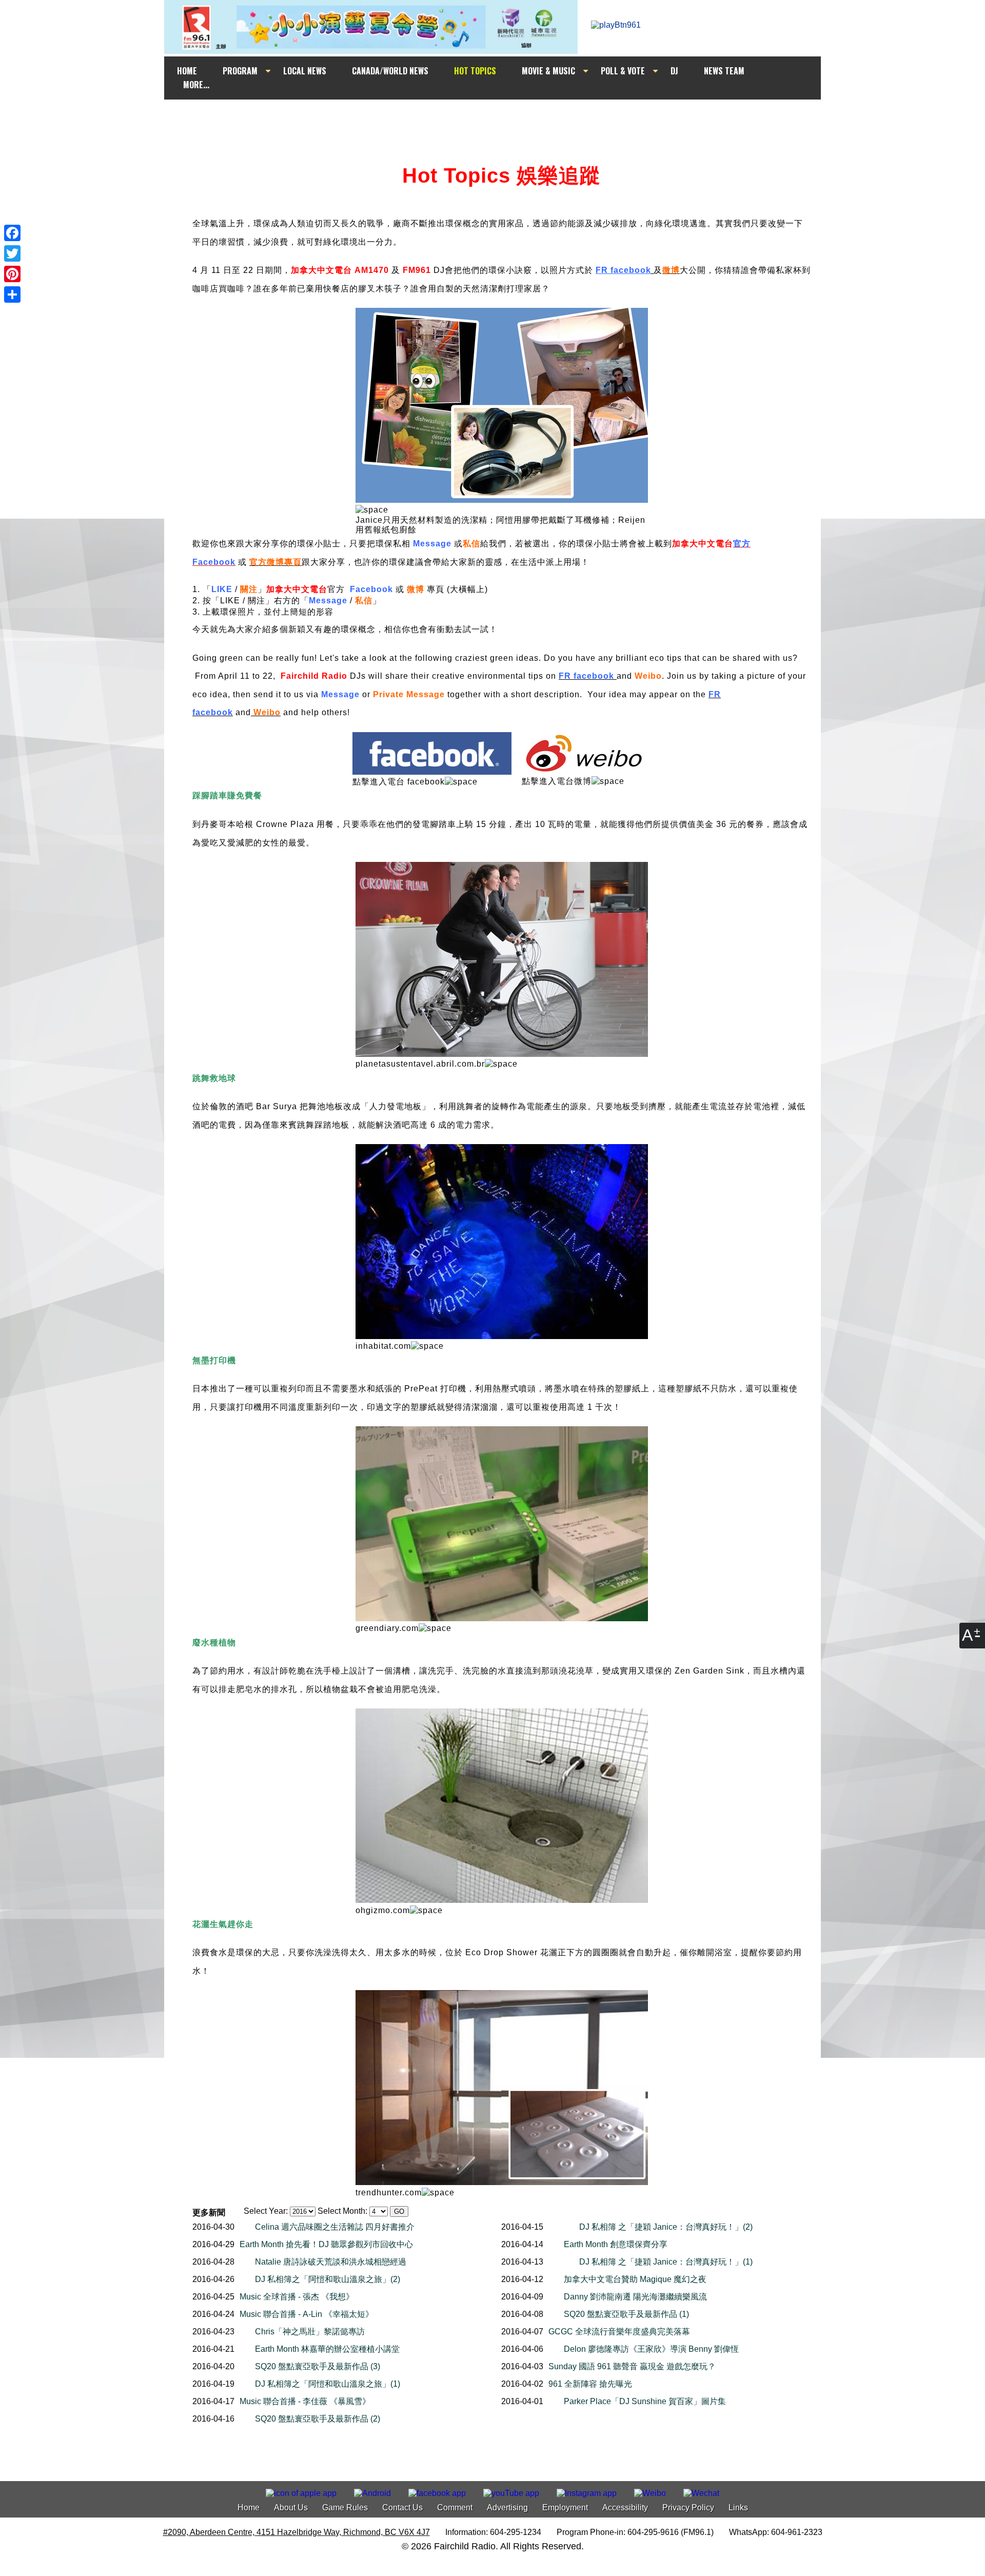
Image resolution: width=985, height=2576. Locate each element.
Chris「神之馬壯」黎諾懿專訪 (310, 2332)
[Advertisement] (502, 119)
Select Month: (342, 2211)
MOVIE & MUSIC (548, 71)
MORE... (196, 85)
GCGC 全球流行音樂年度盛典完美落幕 (619, 2332)
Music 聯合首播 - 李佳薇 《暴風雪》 (305, 2401)
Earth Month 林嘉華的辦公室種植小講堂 (327, 2349)
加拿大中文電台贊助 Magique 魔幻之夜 (635, 2279)
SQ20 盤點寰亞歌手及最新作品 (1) (626, 2314)
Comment (455, 2508)
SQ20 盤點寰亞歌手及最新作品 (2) (318, 2419)
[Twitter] (12, 253)
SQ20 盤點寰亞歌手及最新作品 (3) (318, 2366)
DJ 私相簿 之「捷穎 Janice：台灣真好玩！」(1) (666, 2262)
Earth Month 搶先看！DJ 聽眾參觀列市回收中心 (326, 2244)
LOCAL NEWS (305, 71)
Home (249, 2508)
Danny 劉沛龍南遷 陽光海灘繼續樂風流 (635, 2297)
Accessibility (625, 2508)
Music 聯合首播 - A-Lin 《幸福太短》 (307, 2314)
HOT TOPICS (475, 71)
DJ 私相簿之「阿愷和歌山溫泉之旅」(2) (328, 2279)
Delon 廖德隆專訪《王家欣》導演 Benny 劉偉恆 (651, 2349)
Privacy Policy (688, 2508)
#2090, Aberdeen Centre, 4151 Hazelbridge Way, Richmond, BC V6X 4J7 (297, 2532)
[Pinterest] (12, 274)
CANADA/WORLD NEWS (390, 71)
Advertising (507, 2508)
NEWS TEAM (724, 71)
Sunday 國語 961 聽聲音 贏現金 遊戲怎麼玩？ (632, 2366)
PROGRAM (240, 71)
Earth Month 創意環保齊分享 (616, 2244)
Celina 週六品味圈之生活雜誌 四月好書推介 (335, 2227)
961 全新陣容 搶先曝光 (590, 2384)
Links (738, 2508)
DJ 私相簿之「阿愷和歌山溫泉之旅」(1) (328, 2384)
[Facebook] (12, 233)
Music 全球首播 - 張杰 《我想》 (297, 2297)
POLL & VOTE (623, 71)
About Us (291, 2508)
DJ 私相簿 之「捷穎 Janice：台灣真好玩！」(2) (666, 2227)
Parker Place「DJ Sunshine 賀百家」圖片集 (645, 2401)
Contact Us (402, 2508)
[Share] (12, 294)
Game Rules (345, 2508)
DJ (674, 71)
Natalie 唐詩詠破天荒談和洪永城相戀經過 (331, 2262)
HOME (187, 71)
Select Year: (266, 2211)
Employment (565, 2508)
